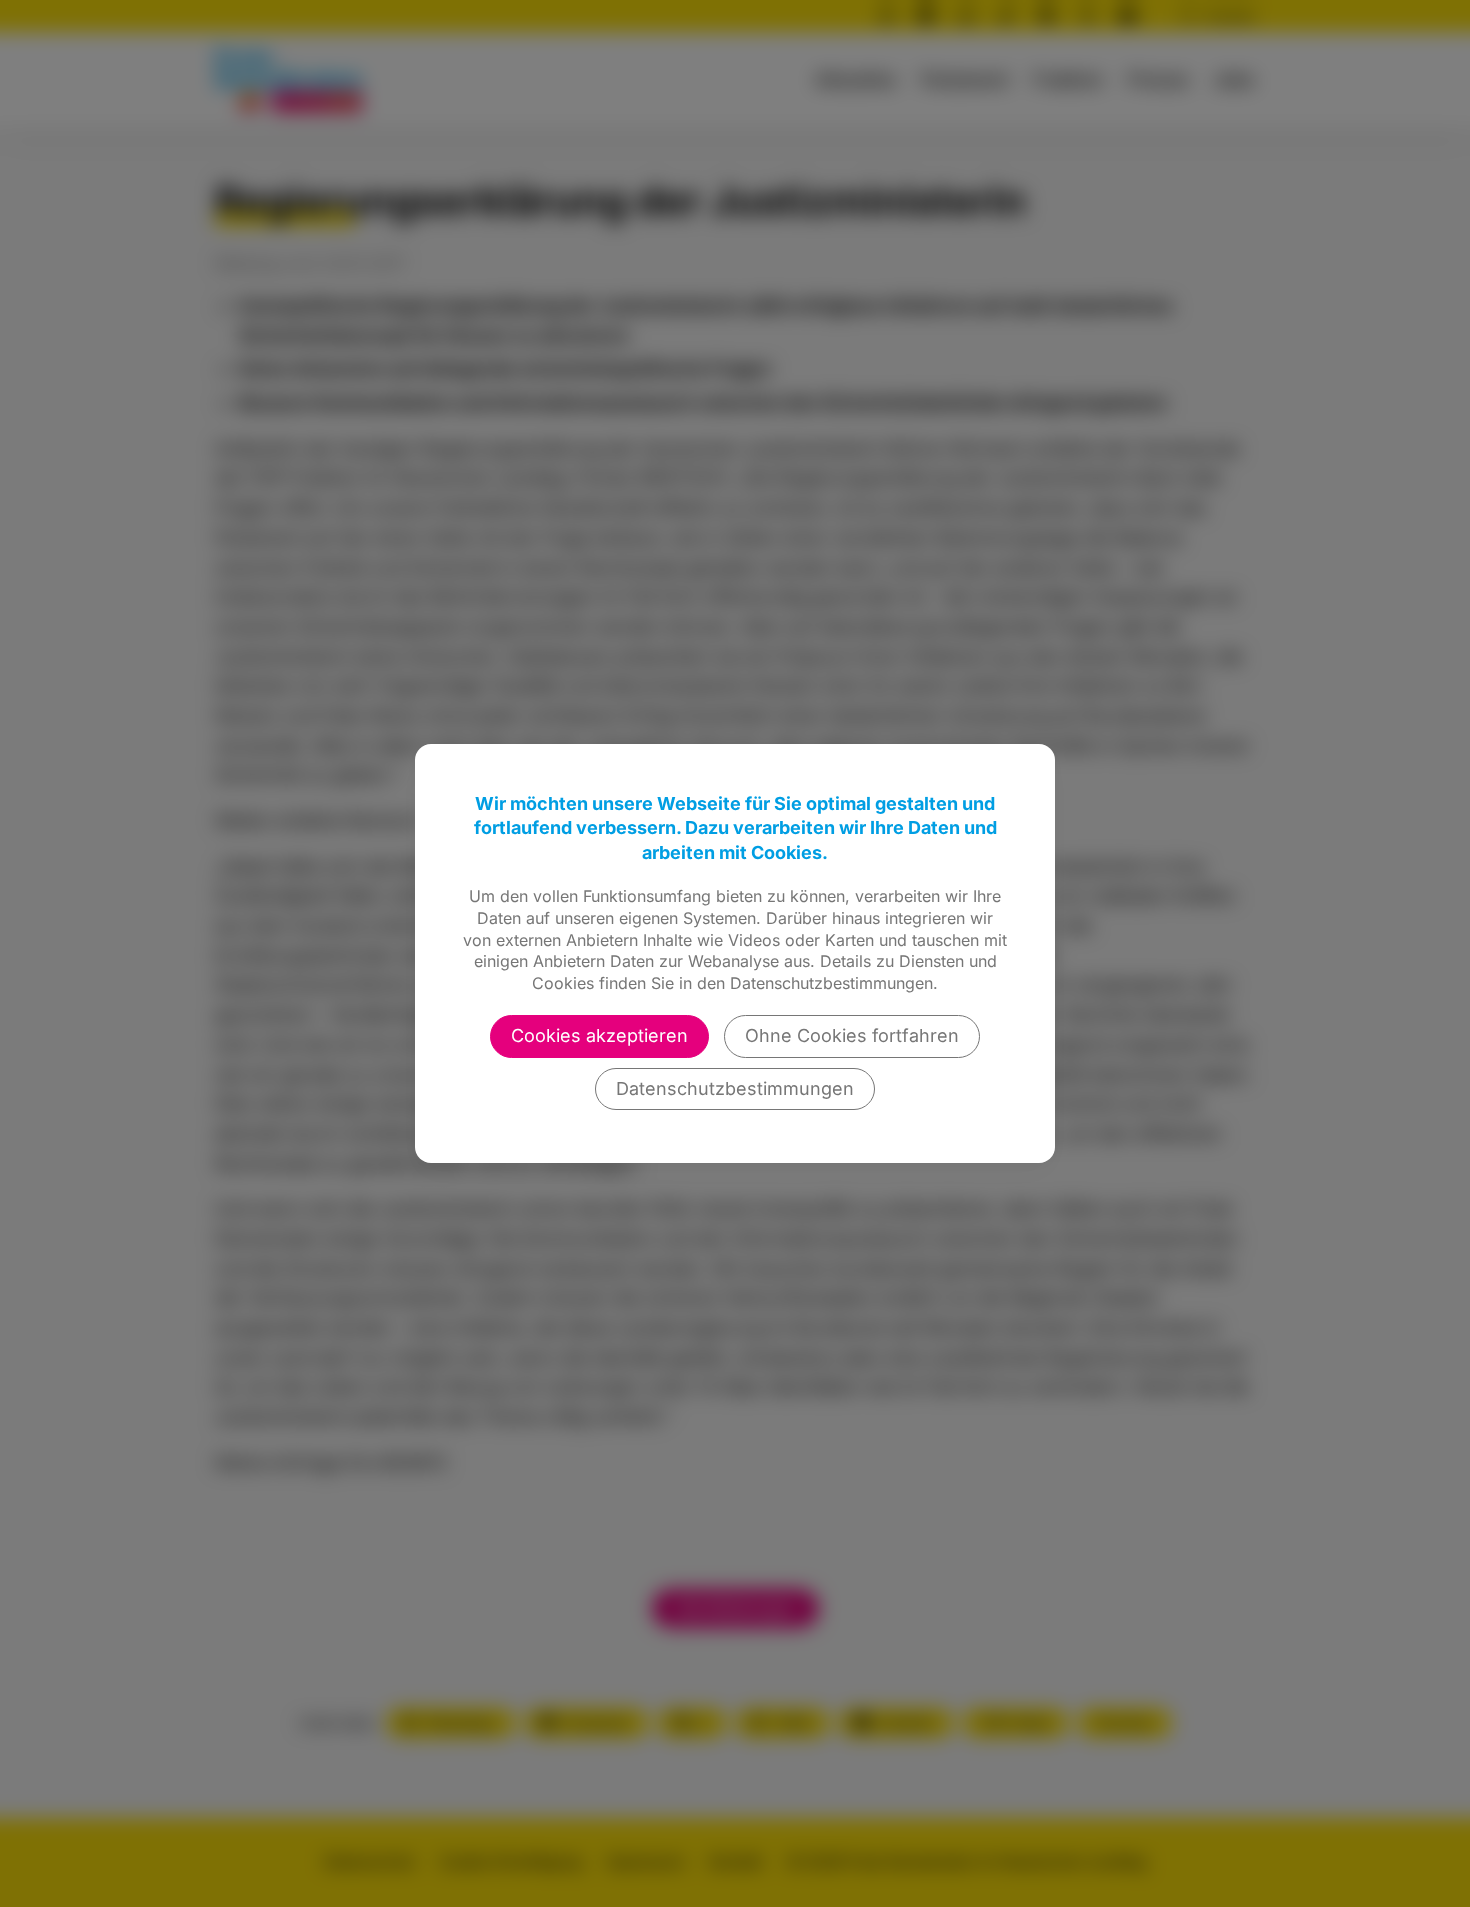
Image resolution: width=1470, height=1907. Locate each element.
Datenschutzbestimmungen (735, 1088)
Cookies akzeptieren (599, 1035)
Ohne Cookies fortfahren (852, 1035)
